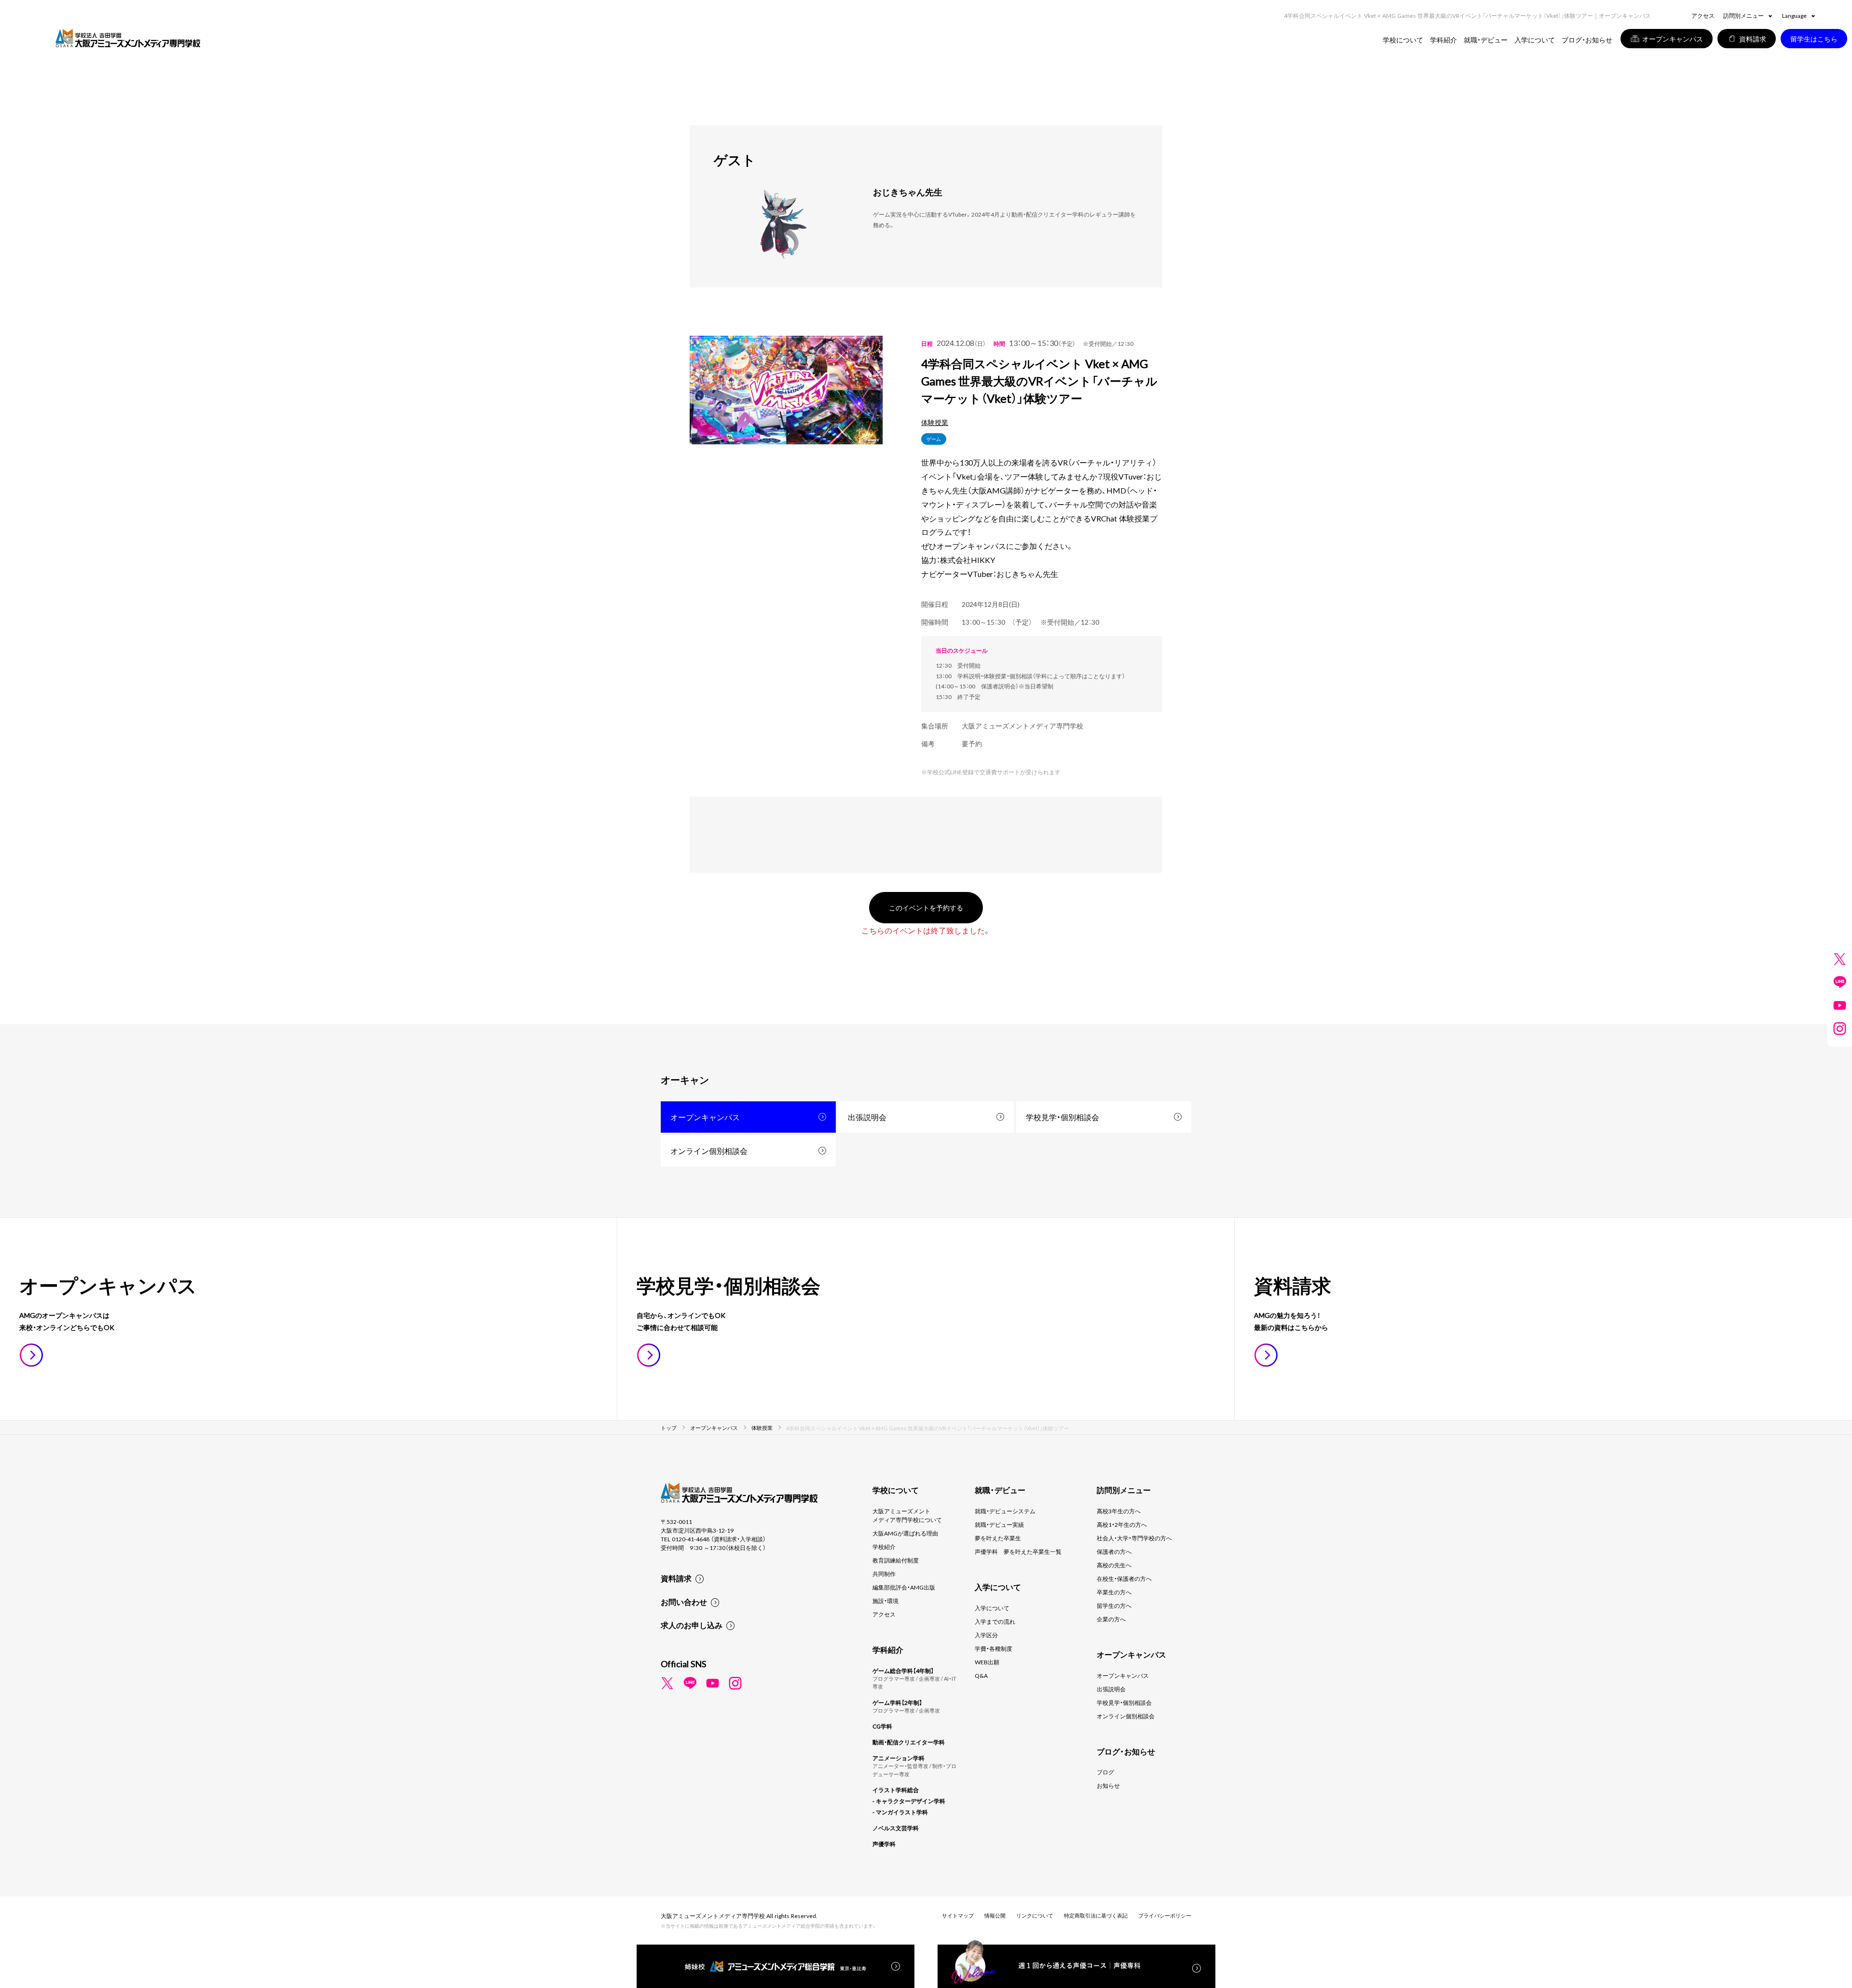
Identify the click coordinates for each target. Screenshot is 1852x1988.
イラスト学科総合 (896, 1790)
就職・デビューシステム (1005, 1511)
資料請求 (676, 1578)
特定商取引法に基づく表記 (1096, 1915)
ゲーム (934, 439)
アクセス (1703, 15)
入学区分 (986, 1635)
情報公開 (995, 1915)
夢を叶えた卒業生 (998, 1538)
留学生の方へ (1114, 1605)
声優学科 (884, 1844)
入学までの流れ (995, 1621)
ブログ (1105, 1772)
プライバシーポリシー (1165, 1915)
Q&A (981, 1675)
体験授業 (935, 422)
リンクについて (1035, 1915)
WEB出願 (987, 1662)
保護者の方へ (1114, 1551)
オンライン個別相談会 (709, 1151)
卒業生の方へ (1114, 1592)
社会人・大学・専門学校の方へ (1134, 1538)
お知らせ (1108, 1785)
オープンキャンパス (705, 1117)
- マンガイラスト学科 (900, 1812)
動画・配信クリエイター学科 (909, 1742)
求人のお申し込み (692, 1625)
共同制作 (884, 1574)
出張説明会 (867, 1117)
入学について (992, 1608)
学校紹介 (884, 1547)
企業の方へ (1111, 1619)
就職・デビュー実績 (999, 1524)
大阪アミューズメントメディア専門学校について (907, 1515)
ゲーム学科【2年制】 (897, 1702)
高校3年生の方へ (1119, 1511)
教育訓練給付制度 (896, 1560)
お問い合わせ (684, 1602)
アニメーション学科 (899, 1758)
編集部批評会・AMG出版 (904, 1587)
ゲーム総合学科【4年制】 (903, 1671)
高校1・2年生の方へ (1122, 1524)
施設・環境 (885, 1601)
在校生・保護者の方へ (1124, 1578)
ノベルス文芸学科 (896, 1828)
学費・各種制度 (994, 1648)
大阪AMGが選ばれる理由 (905, 1533)
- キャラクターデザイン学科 (909, 1801)
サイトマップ (958, 1915)
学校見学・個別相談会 (1062, 1117)
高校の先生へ (1114, 1565)
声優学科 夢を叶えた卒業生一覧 (1018, 1551)
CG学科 (882, 1726)
